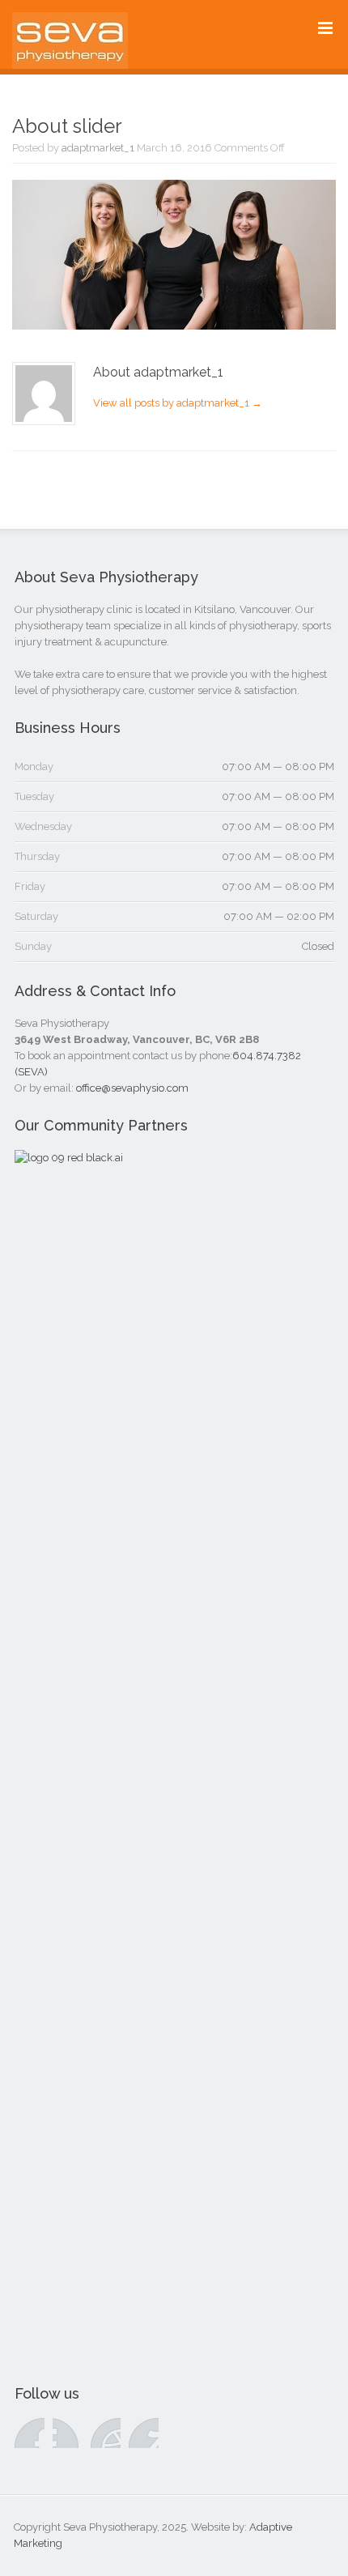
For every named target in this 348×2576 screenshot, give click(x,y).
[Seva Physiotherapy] (70, 57)
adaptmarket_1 (98, 148)
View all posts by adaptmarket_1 (178, 403)
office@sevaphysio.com (132, 1088)
